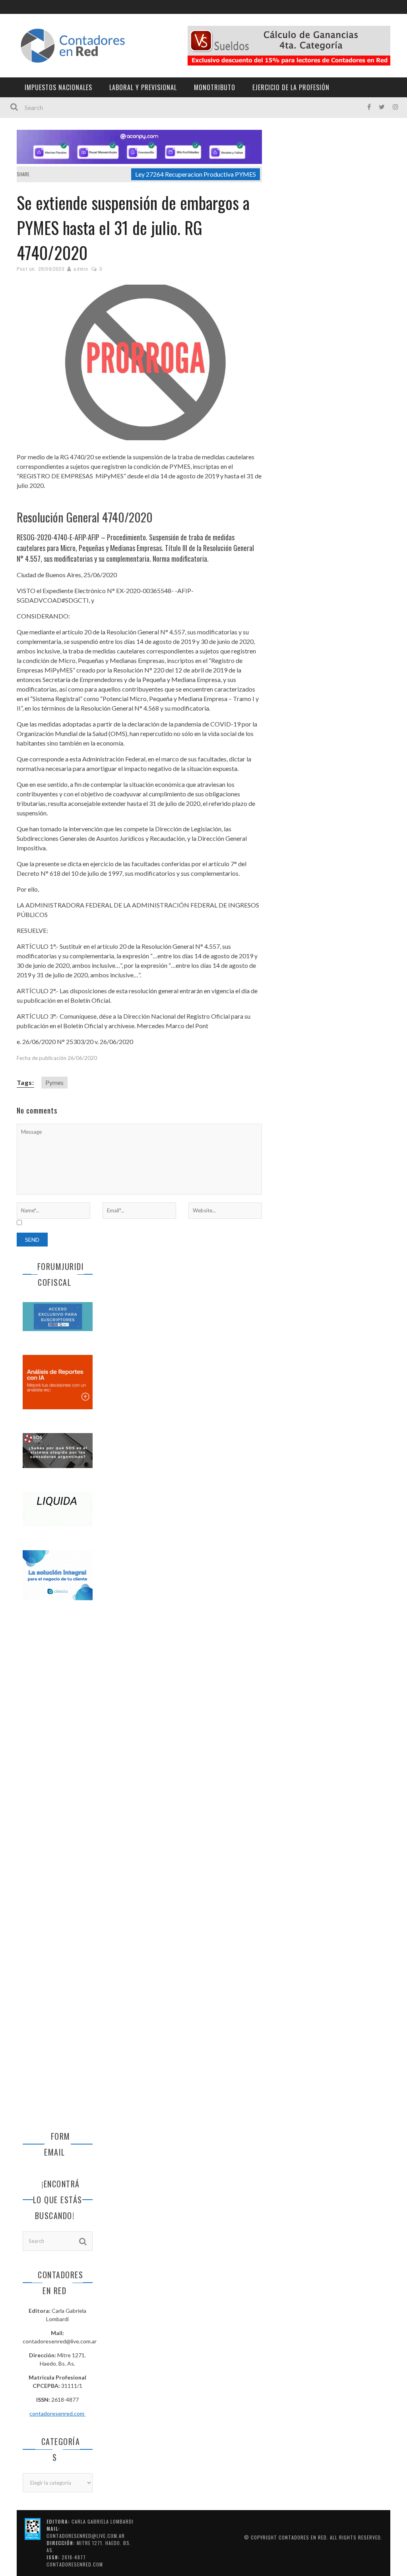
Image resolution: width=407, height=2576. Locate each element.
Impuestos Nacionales (58, 87)
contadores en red (303, 2537)
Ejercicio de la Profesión (291, 87)
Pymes (54, 1082)
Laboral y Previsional (143, 87)
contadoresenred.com (57, 2413)
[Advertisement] (58, 1739)
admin (81, 269)
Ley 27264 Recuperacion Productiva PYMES (196, 174)
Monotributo (215, 87)
